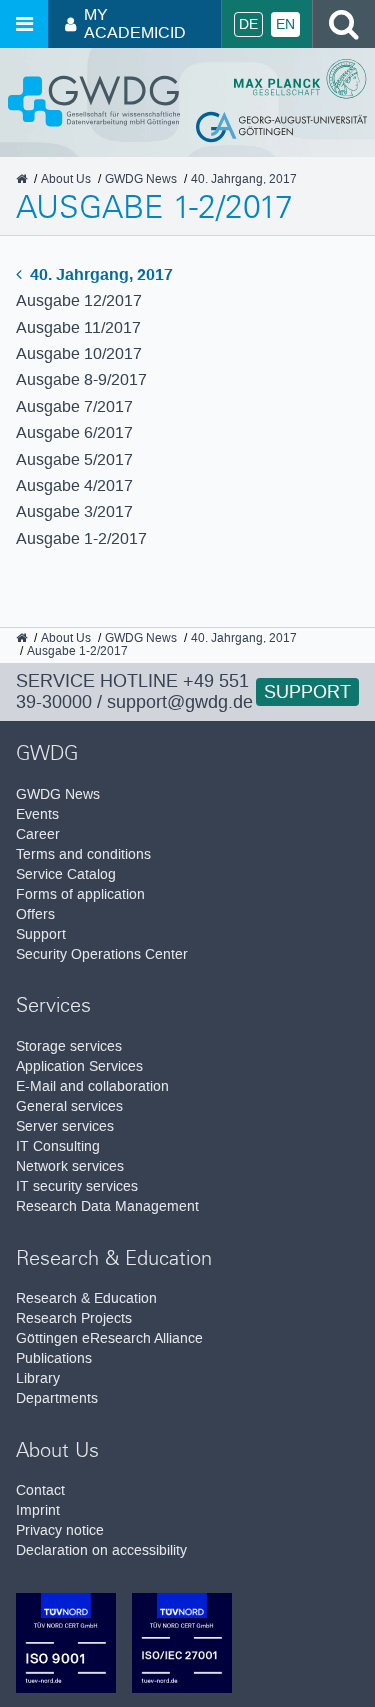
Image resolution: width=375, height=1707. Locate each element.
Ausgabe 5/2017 (74, 459)
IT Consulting (58, 1146)
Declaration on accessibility (101, 1550)
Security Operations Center (102, 954)
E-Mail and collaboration (92, 1086)
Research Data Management (107, 1206)
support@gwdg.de (180, 702)
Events (37, 814)
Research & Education (86, 1298)
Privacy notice (60, 1530)
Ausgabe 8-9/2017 (81, 379)
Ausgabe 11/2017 (78, 327)
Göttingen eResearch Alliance (109, 1338)
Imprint (38, 1510)
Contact (40, 1490)
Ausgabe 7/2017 (74, 406)
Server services (65, 1126)
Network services (70, 1166)
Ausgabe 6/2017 (74, 432)
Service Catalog (66, 874)
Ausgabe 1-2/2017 (81, 538)
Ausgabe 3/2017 (74, 511)
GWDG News (58, 794)
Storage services (69, 1046)
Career (38, 834)
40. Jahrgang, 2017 (99, 274)
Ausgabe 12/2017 (79, 300)
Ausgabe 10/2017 (79, 353)
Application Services (79, 1066)
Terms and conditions (83, 854)
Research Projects (74, 1318)
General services (69, 1106)
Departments (57, 1398)
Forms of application (80, 894)
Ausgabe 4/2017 (74, 485)
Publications (54, 1358)
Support (307, 692)
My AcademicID (135, 23)
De (248, 24)
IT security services (77, 1186)
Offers (35, 914)
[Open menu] (24, 24)
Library (38, 1378)
